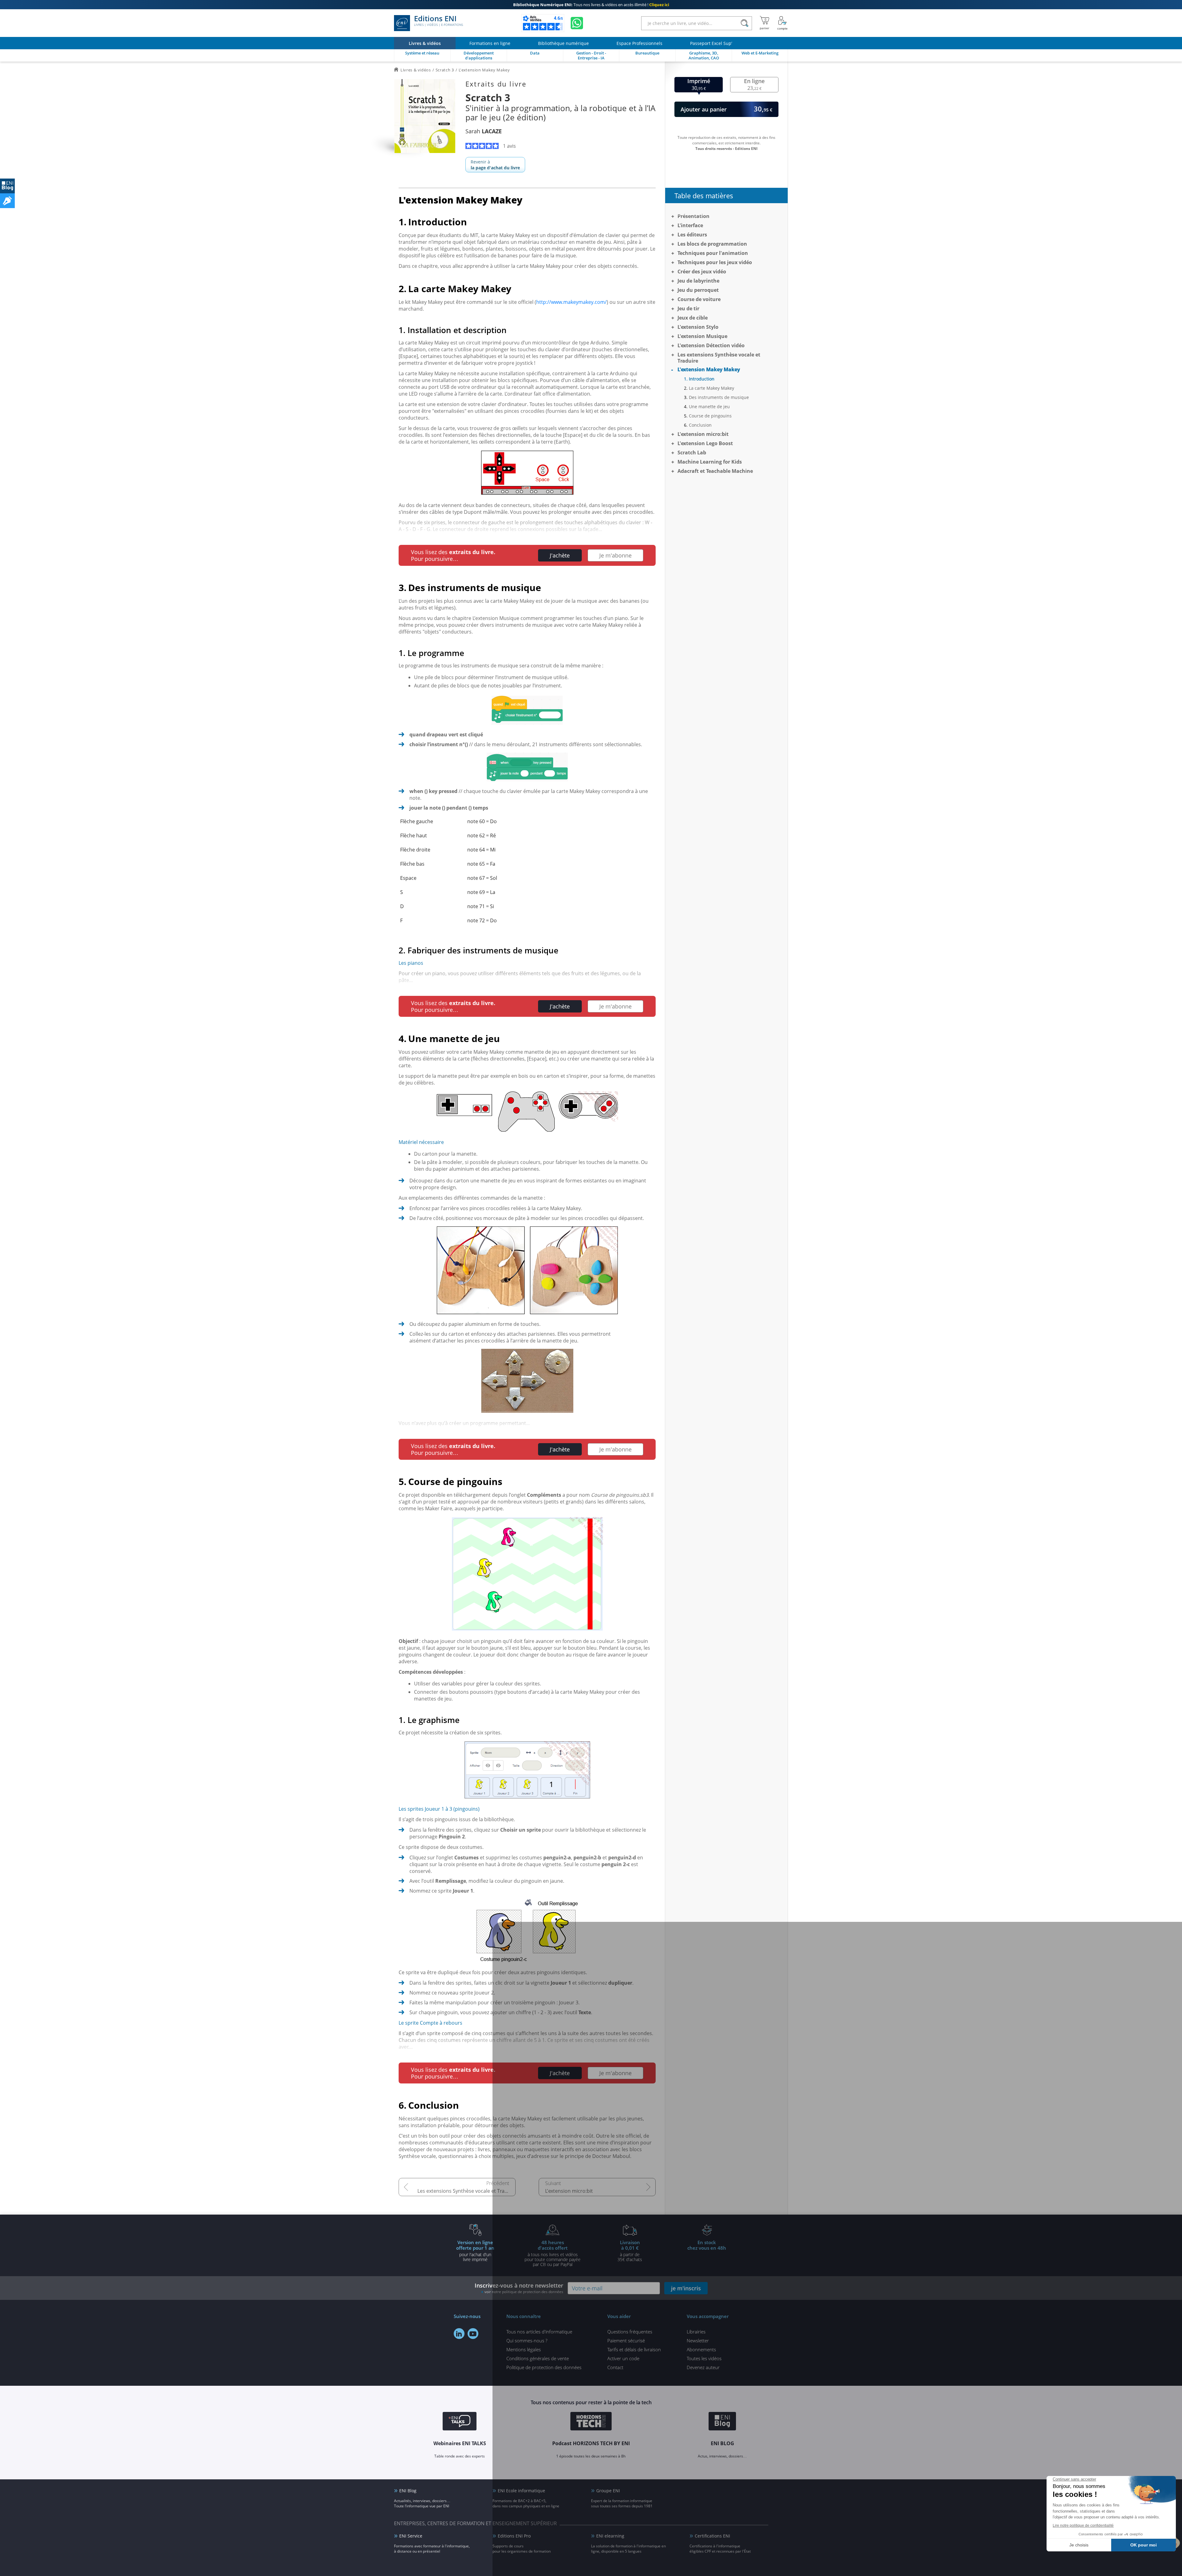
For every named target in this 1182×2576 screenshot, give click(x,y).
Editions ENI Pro (514, 2536)
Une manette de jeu (709, 407)
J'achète (560, 555)
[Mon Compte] (782, 23)
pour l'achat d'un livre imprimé (475, 2251)
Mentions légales (524, 2349)
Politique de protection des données (544, 2367)
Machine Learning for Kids (710, 462)
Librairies (696, 2332)
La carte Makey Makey (712, 388)
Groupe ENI (608, 2491)
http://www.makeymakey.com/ (571, 302)
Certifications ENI (712, 2536)
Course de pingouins (710, 416)
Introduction (702, 379)
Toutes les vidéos (704, 2358)
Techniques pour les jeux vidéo (715, 262)
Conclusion (700, 425)
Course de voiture (699, 299)
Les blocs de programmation (712, 244)
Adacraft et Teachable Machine (715, 471)
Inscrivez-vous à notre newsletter (519, 2288)
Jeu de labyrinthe (698, 281)
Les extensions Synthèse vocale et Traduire (466, 2191)
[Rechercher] (744, 23)
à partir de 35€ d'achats (630, 2251)
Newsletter (698, 2341)
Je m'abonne (615, 555)
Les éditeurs (692, 235)
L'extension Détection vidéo (711, 345)
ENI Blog (408, 2491)
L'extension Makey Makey (709, 369)
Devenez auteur (703, 2367)
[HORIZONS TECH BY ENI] (591, 2422)
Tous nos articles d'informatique (539, 2332)
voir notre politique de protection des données (524, 2292)
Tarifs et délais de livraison (634, 2349)
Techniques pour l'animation (713, 253)
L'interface (690, 225)
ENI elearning (610, 2536)
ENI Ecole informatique (521, 2491)
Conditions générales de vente (538, 2358)
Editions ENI (438, 21)
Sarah (484, 131)
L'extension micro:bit (569, 2191)
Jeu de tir (688, 308)
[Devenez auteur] (7, 201)
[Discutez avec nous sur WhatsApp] (577, 23)
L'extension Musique (702, 336)
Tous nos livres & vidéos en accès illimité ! (591, 5)
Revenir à (495, 165)
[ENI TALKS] (460, 2422)
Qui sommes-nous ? (527, 2341)
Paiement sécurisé (626, 2341)
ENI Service (411, 2536)
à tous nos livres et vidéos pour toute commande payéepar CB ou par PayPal (553, 2253)
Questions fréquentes (630, 2332)
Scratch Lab (692, 453)
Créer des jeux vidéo (702, 272)
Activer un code (623, 2358)
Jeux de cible (693, 318)
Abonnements (701, 2349)
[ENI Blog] (722, 2422)
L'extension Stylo (698, 327)
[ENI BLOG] (7, 186)
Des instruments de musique (719, 397)
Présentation (694, 216)
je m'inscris (686, 2288)
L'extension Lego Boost (705, 443)
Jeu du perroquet (698, 290)
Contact (615, 2367)
